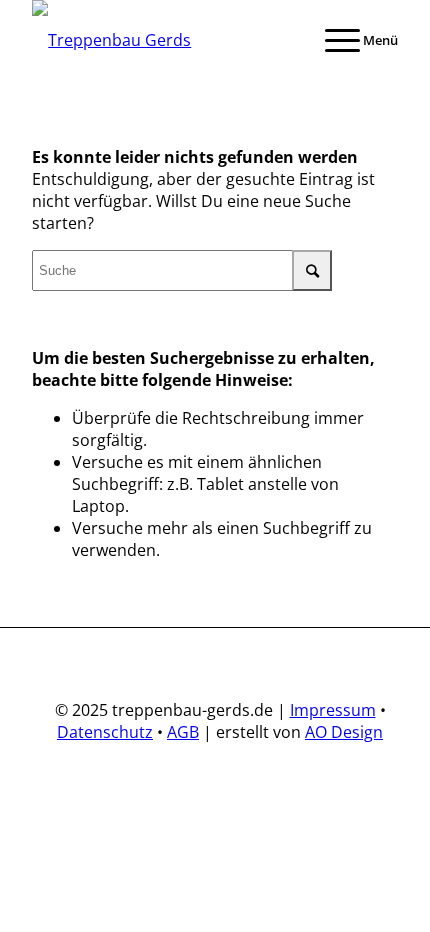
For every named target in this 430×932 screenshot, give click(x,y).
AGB (183, 732)
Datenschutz (105, 732)
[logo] (178, 40)
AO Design (344, 732)
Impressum (333, 710)
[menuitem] (351, 40)
